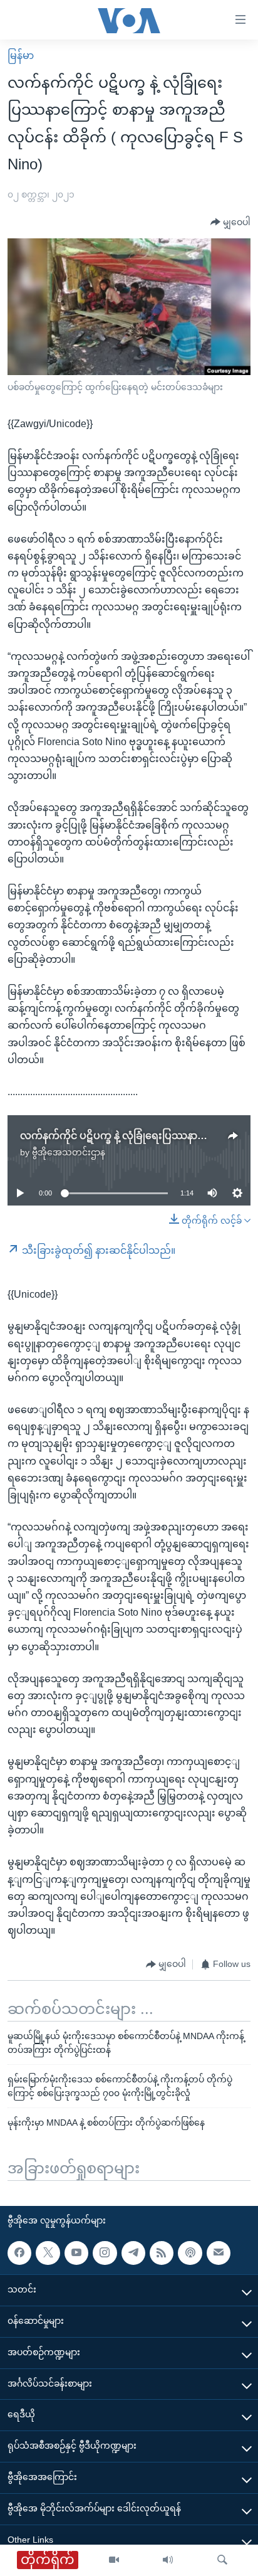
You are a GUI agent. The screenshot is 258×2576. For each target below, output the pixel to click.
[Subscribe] (219, 2253)
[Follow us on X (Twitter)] (48, 2253)
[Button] (230, 223)
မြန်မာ (21, 56)
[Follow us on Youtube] (76, 2253)
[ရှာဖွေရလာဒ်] (222, 2560)
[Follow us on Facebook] (19, 2253)
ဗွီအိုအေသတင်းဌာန (69, 1152)
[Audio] (168, 2560)
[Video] (114, 2560)
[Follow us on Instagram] (105, 2253)
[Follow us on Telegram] (133, 2253)
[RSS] (162, 2253)
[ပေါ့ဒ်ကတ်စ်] (190, 2253)
